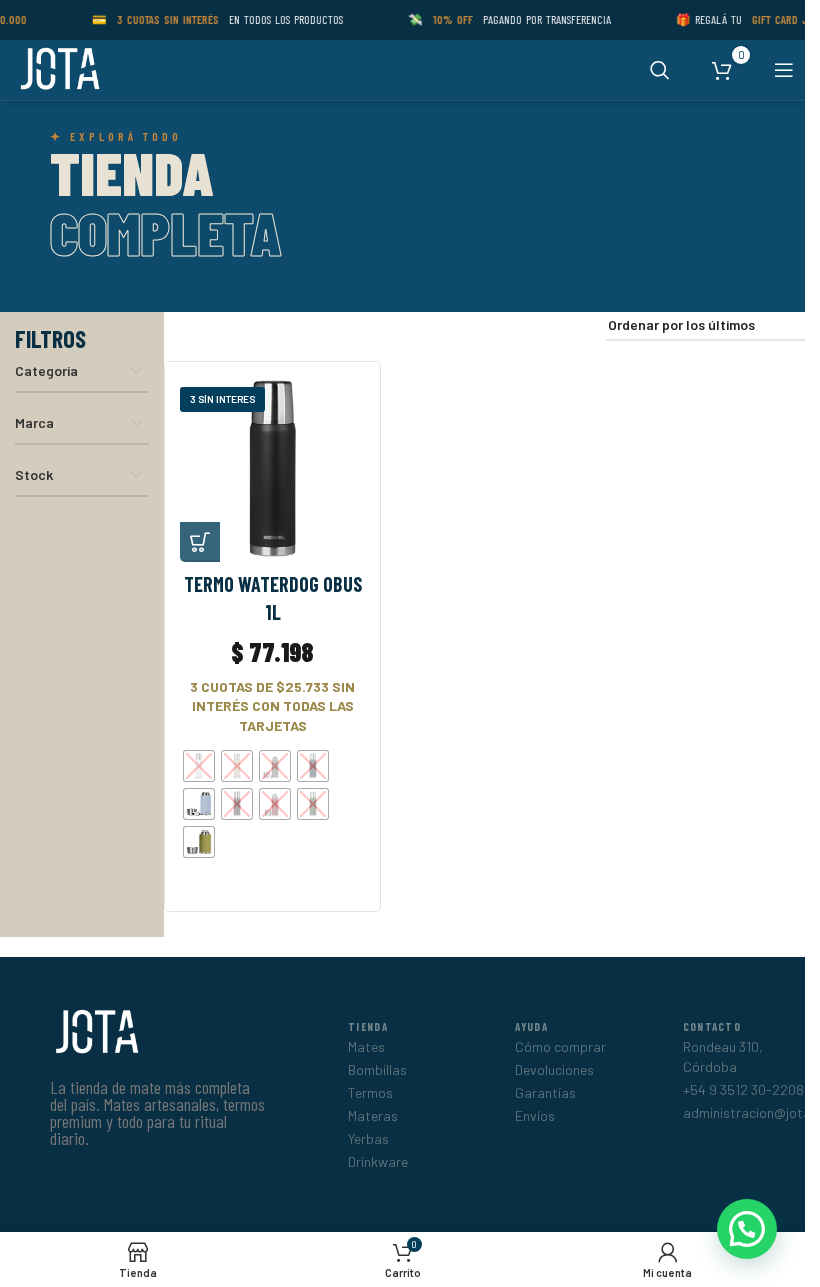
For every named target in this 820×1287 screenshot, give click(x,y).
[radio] (199, 766)
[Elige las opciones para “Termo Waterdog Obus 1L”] (200, 542)
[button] (747, 1229)
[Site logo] (58, 68)
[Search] (660, 70)
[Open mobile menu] (784, 70)
